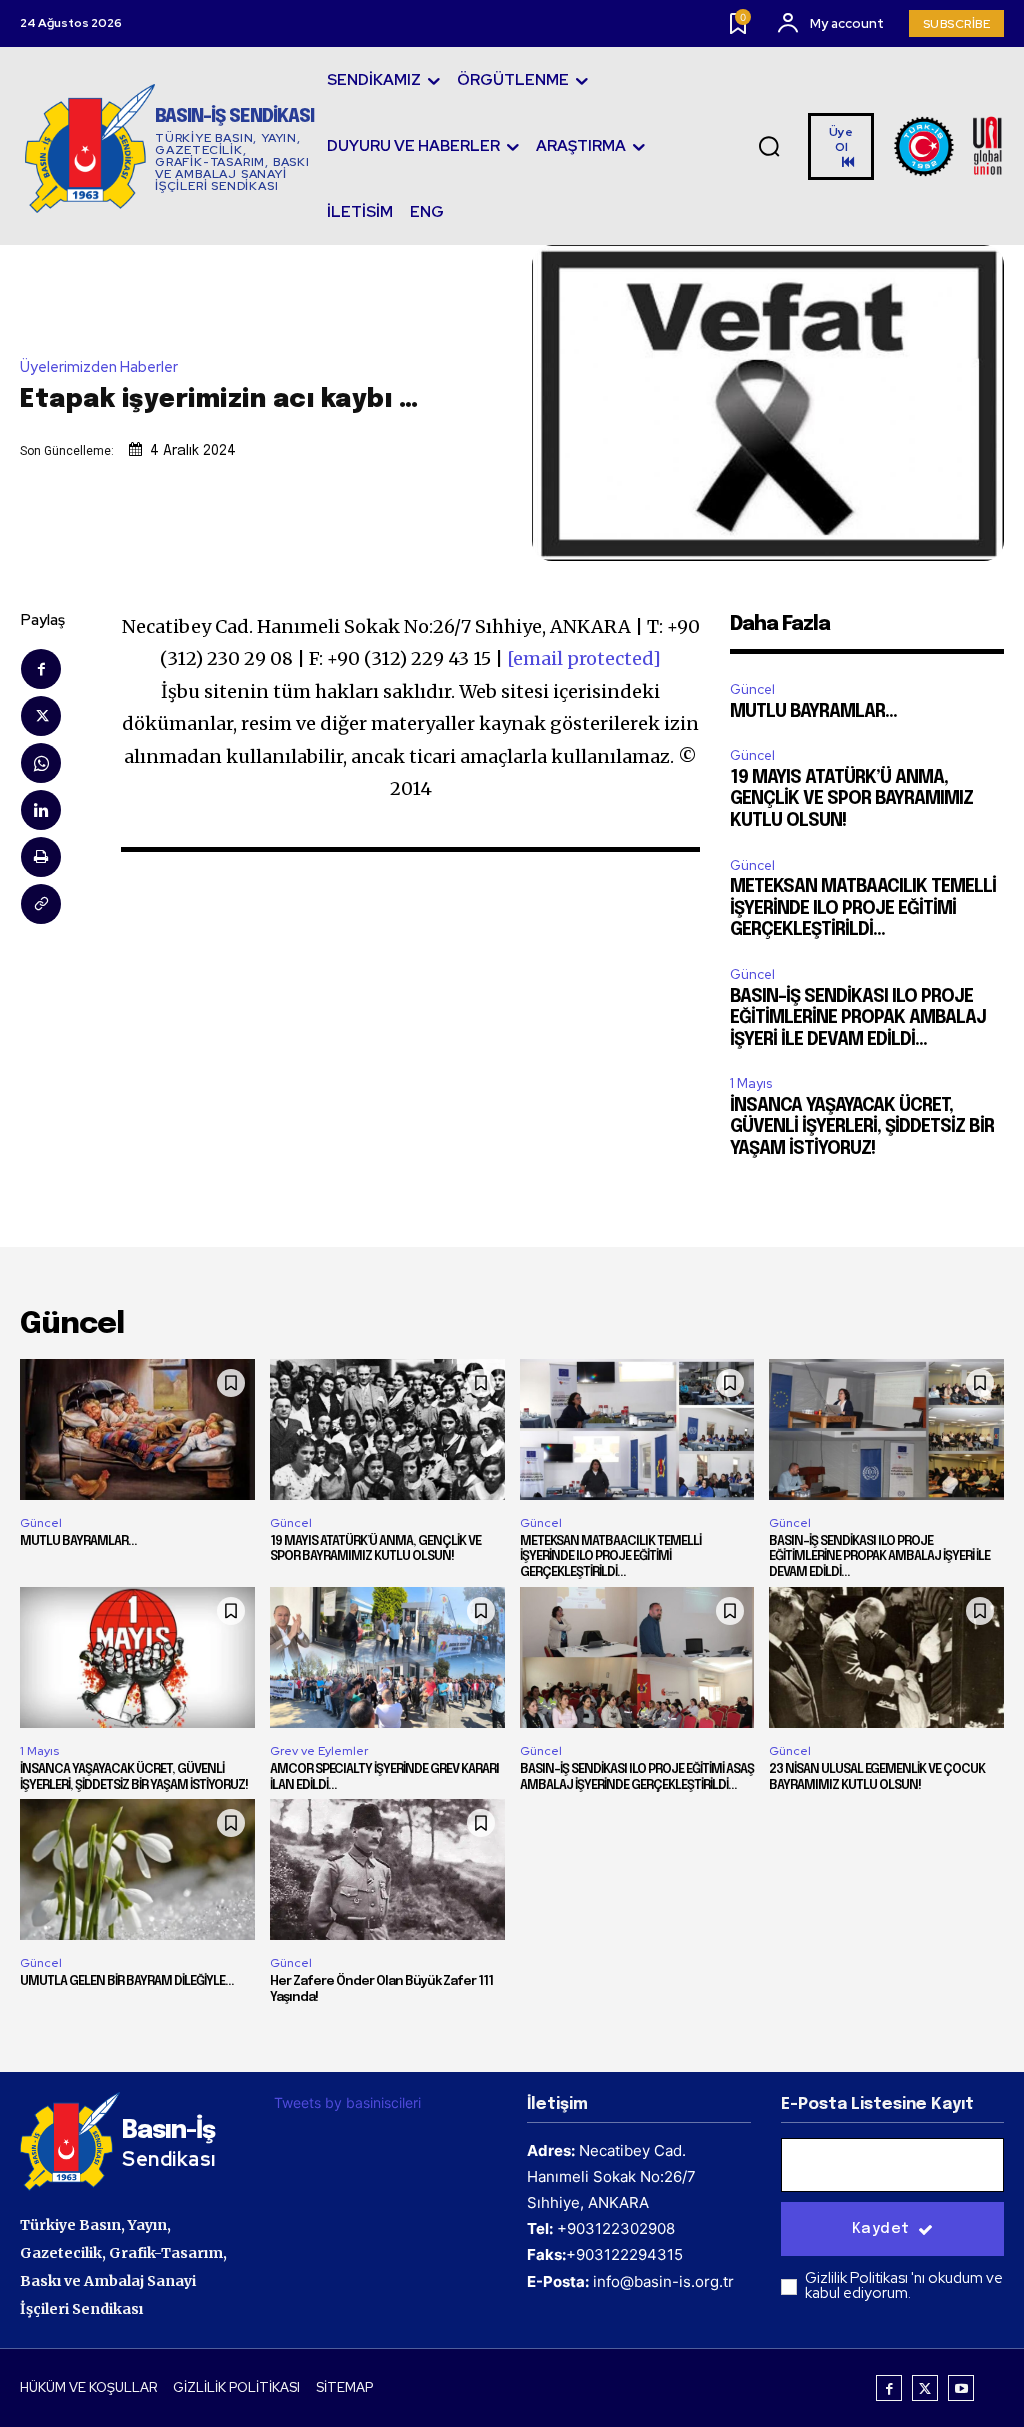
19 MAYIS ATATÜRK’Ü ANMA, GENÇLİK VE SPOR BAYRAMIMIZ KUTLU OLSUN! (851, 799)
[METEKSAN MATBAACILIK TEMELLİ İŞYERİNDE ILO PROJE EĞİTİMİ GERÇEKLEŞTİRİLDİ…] (637, 1429)
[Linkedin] (41, 810)
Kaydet (881, 2229)
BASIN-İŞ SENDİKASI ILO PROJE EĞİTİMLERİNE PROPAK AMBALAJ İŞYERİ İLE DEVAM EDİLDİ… (858, 1018)
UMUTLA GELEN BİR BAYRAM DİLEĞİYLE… (127, 1981)
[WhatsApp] (41, 763)
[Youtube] (961, 2388)
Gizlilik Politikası (858, 2278)
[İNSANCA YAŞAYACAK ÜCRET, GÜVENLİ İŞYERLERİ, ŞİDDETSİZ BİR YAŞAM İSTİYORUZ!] (137, 1657)
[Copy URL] (41, 904)
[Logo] (949, 146)
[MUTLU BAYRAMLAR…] (137, 1429)
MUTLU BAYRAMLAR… (813, 712)
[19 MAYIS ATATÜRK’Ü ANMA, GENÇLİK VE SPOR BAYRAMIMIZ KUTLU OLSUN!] (387, 1429)
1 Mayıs (751, 1083)
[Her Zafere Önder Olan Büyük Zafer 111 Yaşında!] (387, 1869)
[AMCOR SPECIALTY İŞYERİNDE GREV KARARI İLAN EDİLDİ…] (387, 1657)
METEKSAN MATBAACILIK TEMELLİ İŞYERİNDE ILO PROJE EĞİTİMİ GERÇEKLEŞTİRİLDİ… (863, 908)
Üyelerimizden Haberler (99, 367)
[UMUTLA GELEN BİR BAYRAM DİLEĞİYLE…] (137, 1869)
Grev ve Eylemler (319, 1751)
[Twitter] (41, 716)
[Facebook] (41, 669)
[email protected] (584, 658)
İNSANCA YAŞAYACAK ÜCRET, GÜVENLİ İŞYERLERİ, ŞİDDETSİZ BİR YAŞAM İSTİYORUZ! (862, 1127)
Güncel (752, 689)
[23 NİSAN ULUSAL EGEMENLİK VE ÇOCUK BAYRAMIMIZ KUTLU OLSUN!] (886, 1657)
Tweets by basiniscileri (347, 2102)
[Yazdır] (41, 857)
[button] (769, 147)
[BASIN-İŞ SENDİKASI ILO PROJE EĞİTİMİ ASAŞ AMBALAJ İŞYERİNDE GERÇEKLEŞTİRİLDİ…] (637, 1657)
